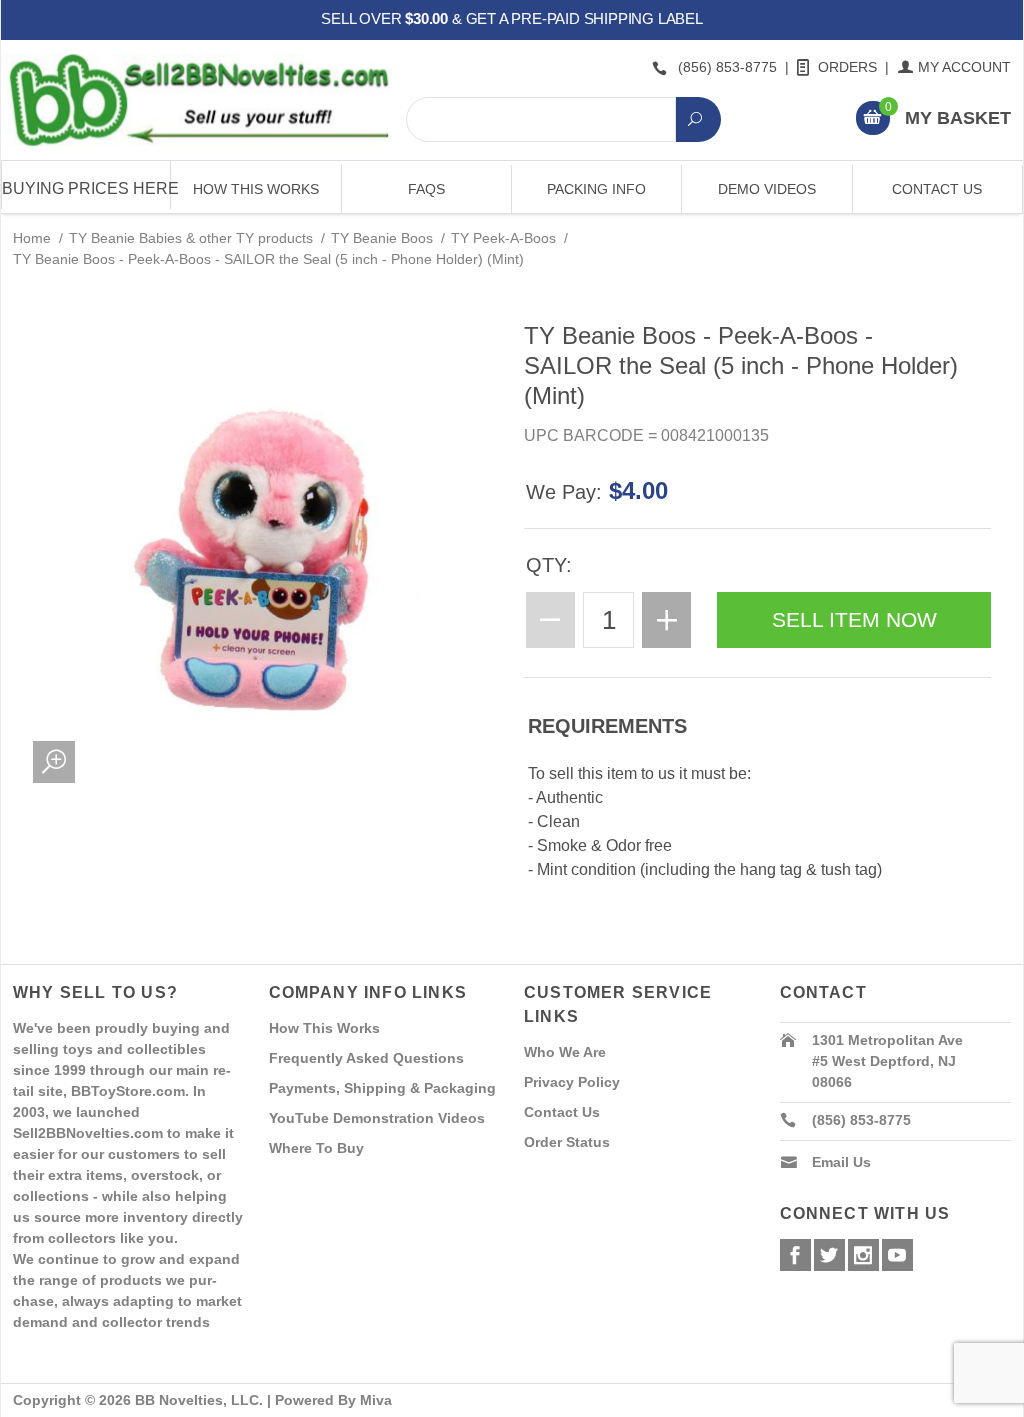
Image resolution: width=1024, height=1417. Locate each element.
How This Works (256, 189)
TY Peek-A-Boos (503, 238)
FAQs (426, 189)
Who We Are (565, 1052)
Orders (847, 67)
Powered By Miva (333, 1400)
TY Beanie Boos (382, 238)
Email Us (841, 1162)
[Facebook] (795, 1255)
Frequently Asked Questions (366, 1058)
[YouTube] (897, 1255)
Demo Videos (767, 189)
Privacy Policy (572, 1082)
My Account (964, 67)
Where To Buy (316, 1148)
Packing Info (596, 189)
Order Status (567, 1142)
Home (32, 238)
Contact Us (937, 189)
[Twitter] (829, 1255)
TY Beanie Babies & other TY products (191, 238)
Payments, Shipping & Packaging (382, 1088)
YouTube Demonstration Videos (377, 1118)
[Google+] (863, 1255)
